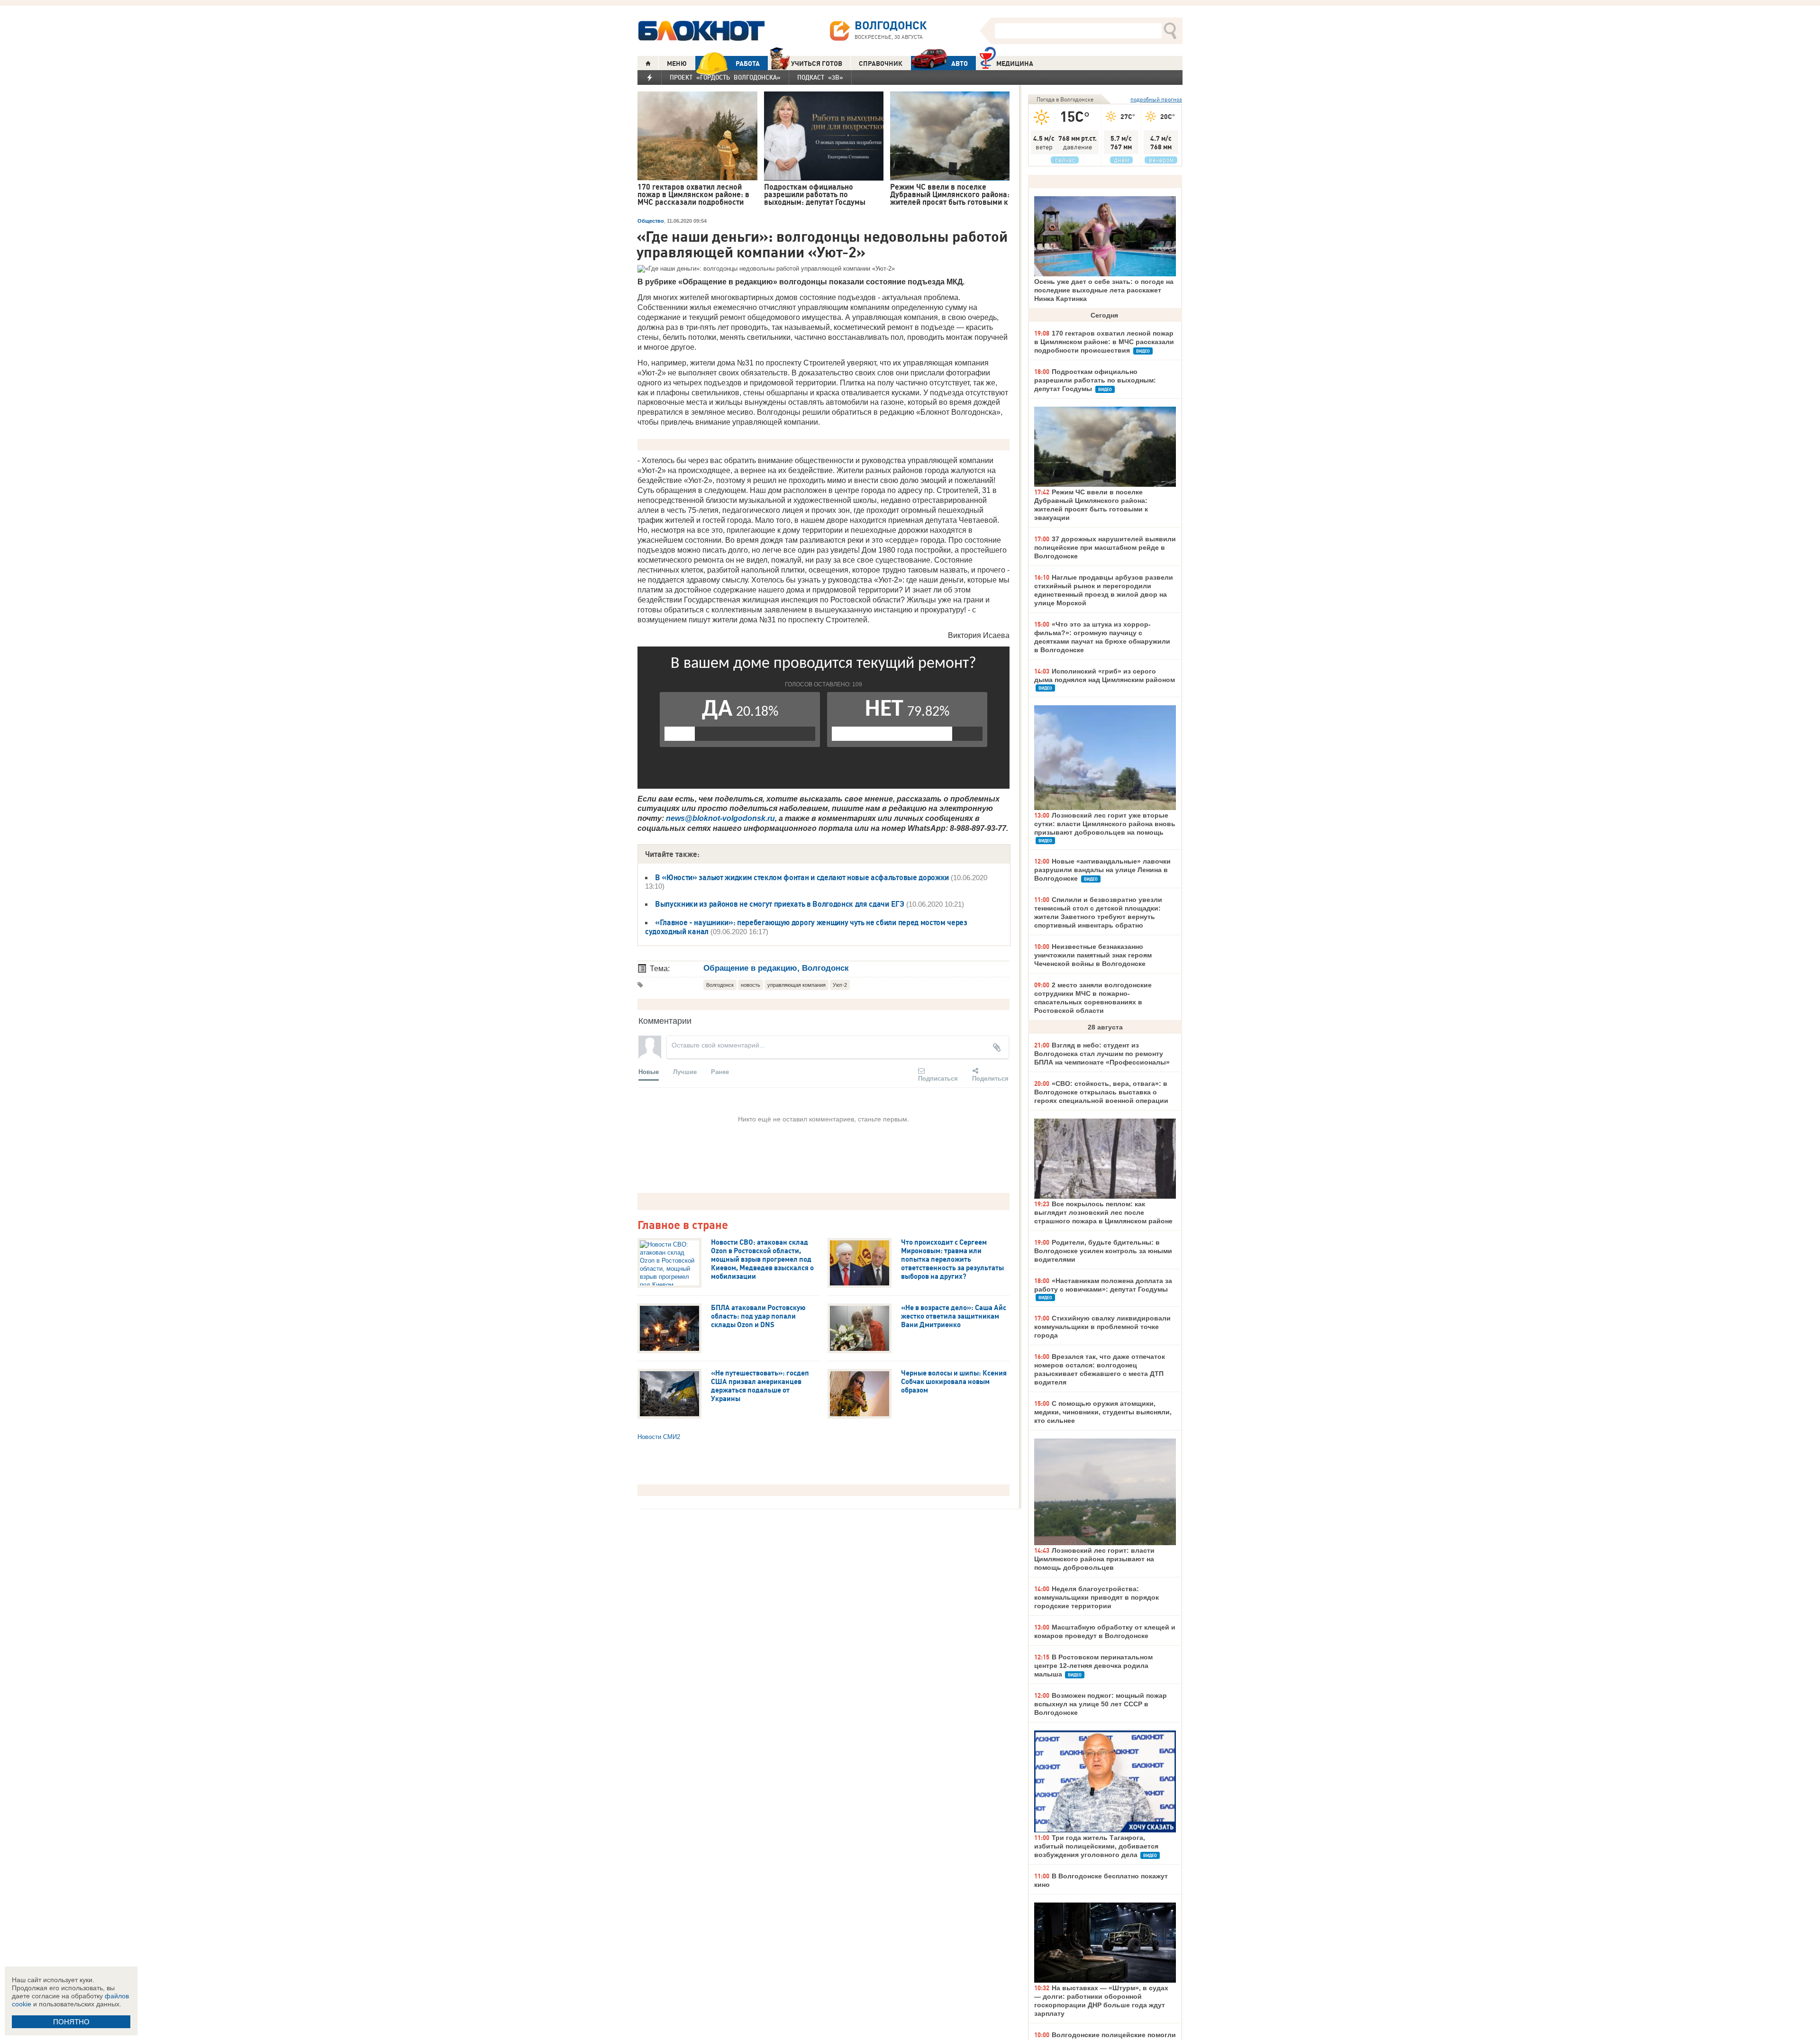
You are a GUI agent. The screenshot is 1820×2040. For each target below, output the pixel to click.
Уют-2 (840, 985)
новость (751, 985)
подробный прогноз (1156, 99)
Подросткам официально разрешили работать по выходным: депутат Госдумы (1095, 380)
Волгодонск (720, 985)
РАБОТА (748, 64)
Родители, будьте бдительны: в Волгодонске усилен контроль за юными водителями (1103, 1251)
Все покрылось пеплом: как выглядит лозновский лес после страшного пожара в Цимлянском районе (1103, 1212)
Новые (649, 1071)
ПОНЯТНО (71, 2022)
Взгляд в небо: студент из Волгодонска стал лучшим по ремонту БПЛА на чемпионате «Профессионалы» (1102, 1054)
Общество (651, 221)
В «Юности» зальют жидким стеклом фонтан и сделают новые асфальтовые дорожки (802, 877)
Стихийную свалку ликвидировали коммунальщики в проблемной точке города (1102, 1327)
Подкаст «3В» (820, 77)
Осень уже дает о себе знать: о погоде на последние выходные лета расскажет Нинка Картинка (1104, 290)
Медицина (1015, 64)
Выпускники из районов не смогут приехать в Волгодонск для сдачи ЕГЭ (780, 904)
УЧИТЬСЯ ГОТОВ (817, 64)
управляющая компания (796, 985)
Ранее (720, 1071)
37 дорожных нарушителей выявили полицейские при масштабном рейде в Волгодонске (1105, 547)
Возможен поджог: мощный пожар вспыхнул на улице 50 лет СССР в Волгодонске (1101, 1704)
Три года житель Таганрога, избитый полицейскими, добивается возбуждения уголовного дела (1096, 1846)
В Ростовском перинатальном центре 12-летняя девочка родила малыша (1093, 1666)
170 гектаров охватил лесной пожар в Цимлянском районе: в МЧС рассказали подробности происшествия (1104, 342)
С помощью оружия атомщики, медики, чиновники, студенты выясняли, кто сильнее (1103, 1412)
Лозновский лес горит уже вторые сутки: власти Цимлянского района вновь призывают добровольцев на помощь (1105, 824)
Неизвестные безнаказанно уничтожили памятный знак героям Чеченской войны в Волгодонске (1093, 955)
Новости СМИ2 (659, 1437)
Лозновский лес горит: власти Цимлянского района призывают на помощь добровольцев (1094, 1559)
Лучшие (685, 1071)
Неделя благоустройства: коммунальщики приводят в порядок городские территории (1097, 1597)
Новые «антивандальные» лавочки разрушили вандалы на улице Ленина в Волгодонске (1102, 870)
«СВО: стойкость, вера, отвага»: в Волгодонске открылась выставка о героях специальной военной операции (1101, 1092)
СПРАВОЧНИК (881, 64)
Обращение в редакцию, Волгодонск (776, 968)
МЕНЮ (677, 64)
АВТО (960, 64)
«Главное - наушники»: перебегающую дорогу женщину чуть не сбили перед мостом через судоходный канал (806, 927)
